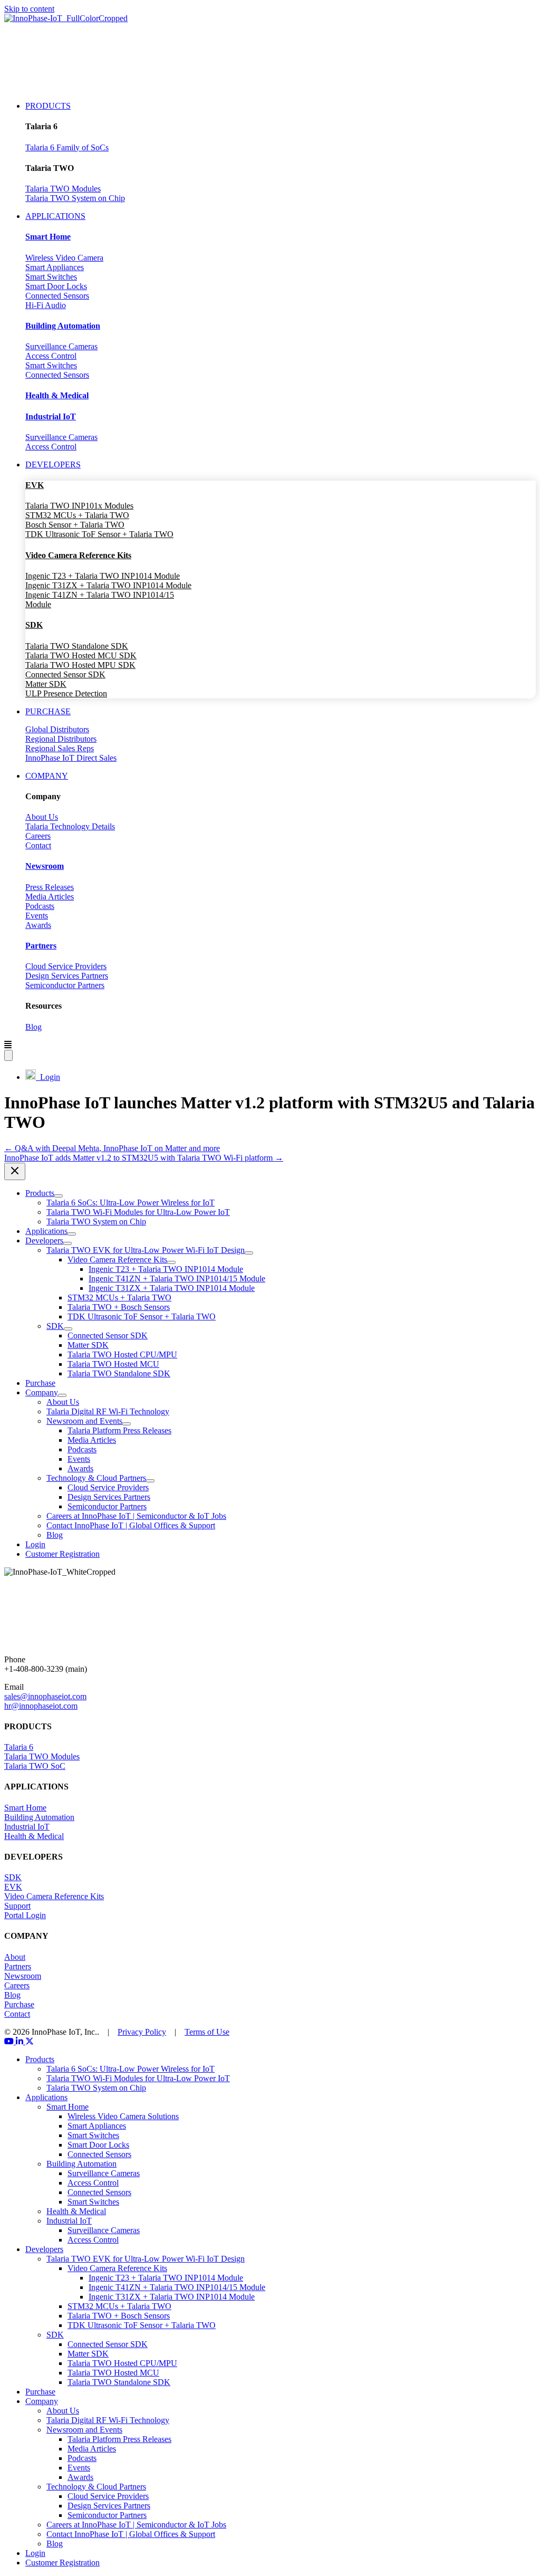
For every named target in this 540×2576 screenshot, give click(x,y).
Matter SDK (46, 684)
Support (17, 1906)
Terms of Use (207, 2032)
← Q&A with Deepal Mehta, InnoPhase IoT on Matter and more (112, 1148)
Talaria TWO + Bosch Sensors (119, 2316)
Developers (44, 2249)
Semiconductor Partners (65, 985)
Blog (33, 1027)
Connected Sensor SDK (65, 674)
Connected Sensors (57, 296)
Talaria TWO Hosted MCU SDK (81, 655)
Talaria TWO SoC (35, 1766)
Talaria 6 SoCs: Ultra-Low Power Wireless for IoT (131, 2069)
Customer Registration (62, 2563)
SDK (13, 1877)
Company (42, 2401)
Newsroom (23, 1976)
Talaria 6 (19, 1747)
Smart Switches (51, 277)
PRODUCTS (48, 106)
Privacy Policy (142, 2032)
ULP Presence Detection (66, 693)
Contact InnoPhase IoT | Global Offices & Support (131, 2534)
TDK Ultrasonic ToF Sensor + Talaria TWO (99, 534)
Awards (38, 925)
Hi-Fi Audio (46, 305)
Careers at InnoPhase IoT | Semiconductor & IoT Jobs (136, 2525)
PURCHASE (48, 711)
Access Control (51, 356)
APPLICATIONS (55, 216)
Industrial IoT (27, 1827)
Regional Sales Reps (60, 748)
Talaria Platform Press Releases (119, 2439)
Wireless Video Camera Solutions (123, 2116)
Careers (38, 836)
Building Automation (39, 1817)
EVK (13, 1887)
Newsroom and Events (84, 2430)
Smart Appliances (55, 267)
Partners (18, 1966)
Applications (46, 2097)
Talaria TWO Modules (63, 189)
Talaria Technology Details (70, 826)
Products (40, 2059)
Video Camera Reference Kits (54, 1896)
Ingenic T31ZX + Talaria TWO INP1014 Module (108, 585)
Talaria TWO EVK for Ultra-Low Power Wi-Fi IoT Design (146, 2259)
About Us (42, 817)
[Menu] (8, 1055)
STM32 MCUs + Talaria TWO (77, 515)
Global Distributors (57, 729)
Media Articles (50, 897)
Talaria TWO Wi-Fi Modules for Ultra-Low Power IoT (138, 2078)
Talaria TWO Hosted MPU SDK (80, 665)
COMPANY (47, 776)
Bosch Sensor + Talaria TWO (75, 525)
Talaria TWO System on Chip (75, 198)
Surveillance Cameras (61, 346)
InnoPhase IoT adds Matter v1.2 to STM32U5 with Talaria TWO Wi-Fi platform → (144, 1158)
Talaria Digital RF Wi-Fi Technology (108, 2420)
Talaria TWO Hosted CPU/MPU (122, 2363)
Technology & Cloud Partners (96, 2487)
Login (48, 1077)
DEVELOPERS (53, 465)
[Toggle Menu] (59, 1196)
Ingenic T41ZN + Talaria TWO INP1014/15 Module (177, 2287)
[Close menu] (15, 1171)
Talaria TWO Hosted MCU (113, 2373)
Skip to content (29, 9)
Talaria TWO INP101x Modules (79, 506)
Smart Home (25, 1808)
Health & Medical (34, 1836)
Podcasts (40, 906)
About (15, 1957)
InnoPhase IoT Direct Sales (71, 758)
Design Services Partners (67, 976)
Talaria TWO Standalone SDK (77, 646)
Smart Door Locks (56, 286)
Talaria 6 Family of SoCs (67, 147)
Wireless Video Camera (64, 258)
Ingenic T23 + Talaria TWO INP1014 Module (103, 576)
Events (37, 916)
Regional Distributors (61, 739)
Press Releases (50, 887)
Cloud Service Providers (66, 966)
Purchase (19, 2004)
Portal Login (25, 1915)
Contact (38, 845)
